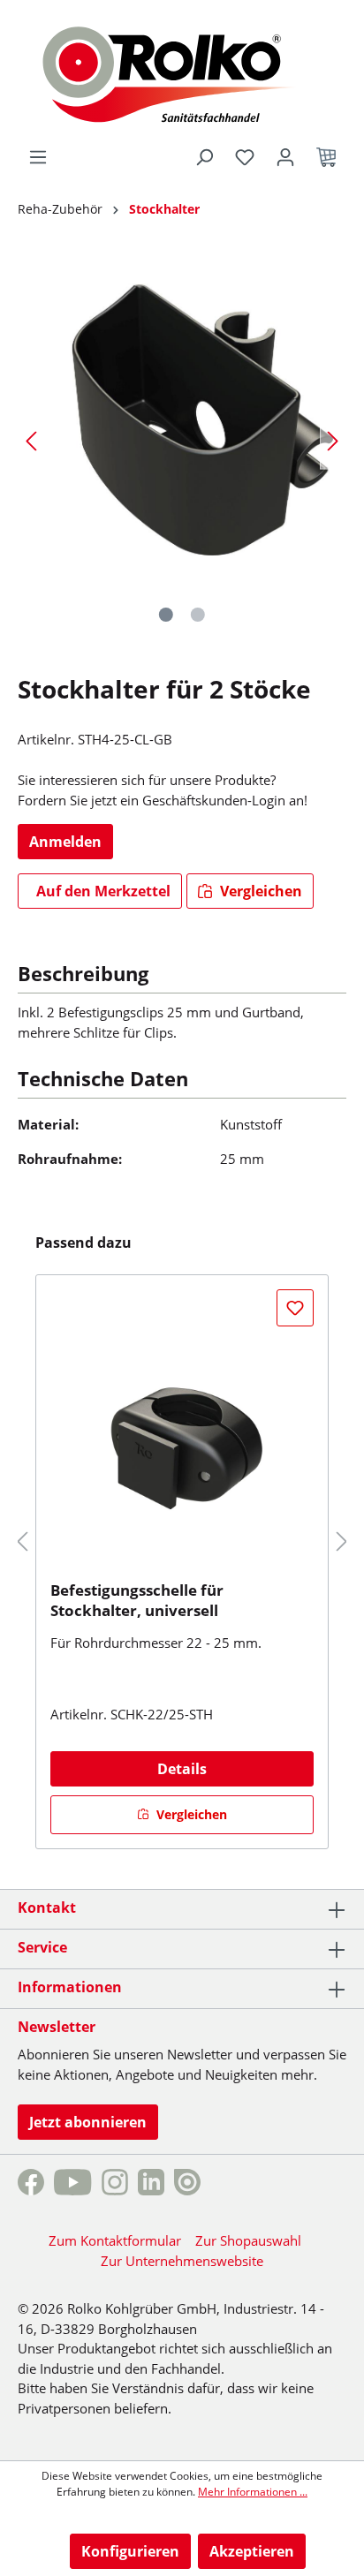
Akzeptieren (252, 2551)
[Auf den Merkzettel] (295, 1308)
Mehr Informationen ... (253, 2492)
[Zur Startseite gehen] (182, 72)
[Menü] (38, 157)
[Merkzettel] (245, 157)
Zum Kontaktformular (115, 2240)
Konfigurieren (130, 2551)
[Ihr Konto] (285, 157)
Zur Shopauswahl (248, 2240)
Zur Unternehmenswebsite (182, 2261)
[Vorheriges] (31, 440)
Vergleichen (259, 891)
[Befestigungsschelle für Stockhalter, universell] (182, 1434)
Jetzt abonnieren (88, 2122)
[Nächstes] (333, 440)
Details (182, 1769)
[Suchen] (204, 157)
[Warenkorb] (326, 157)
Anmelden (65, 842)
